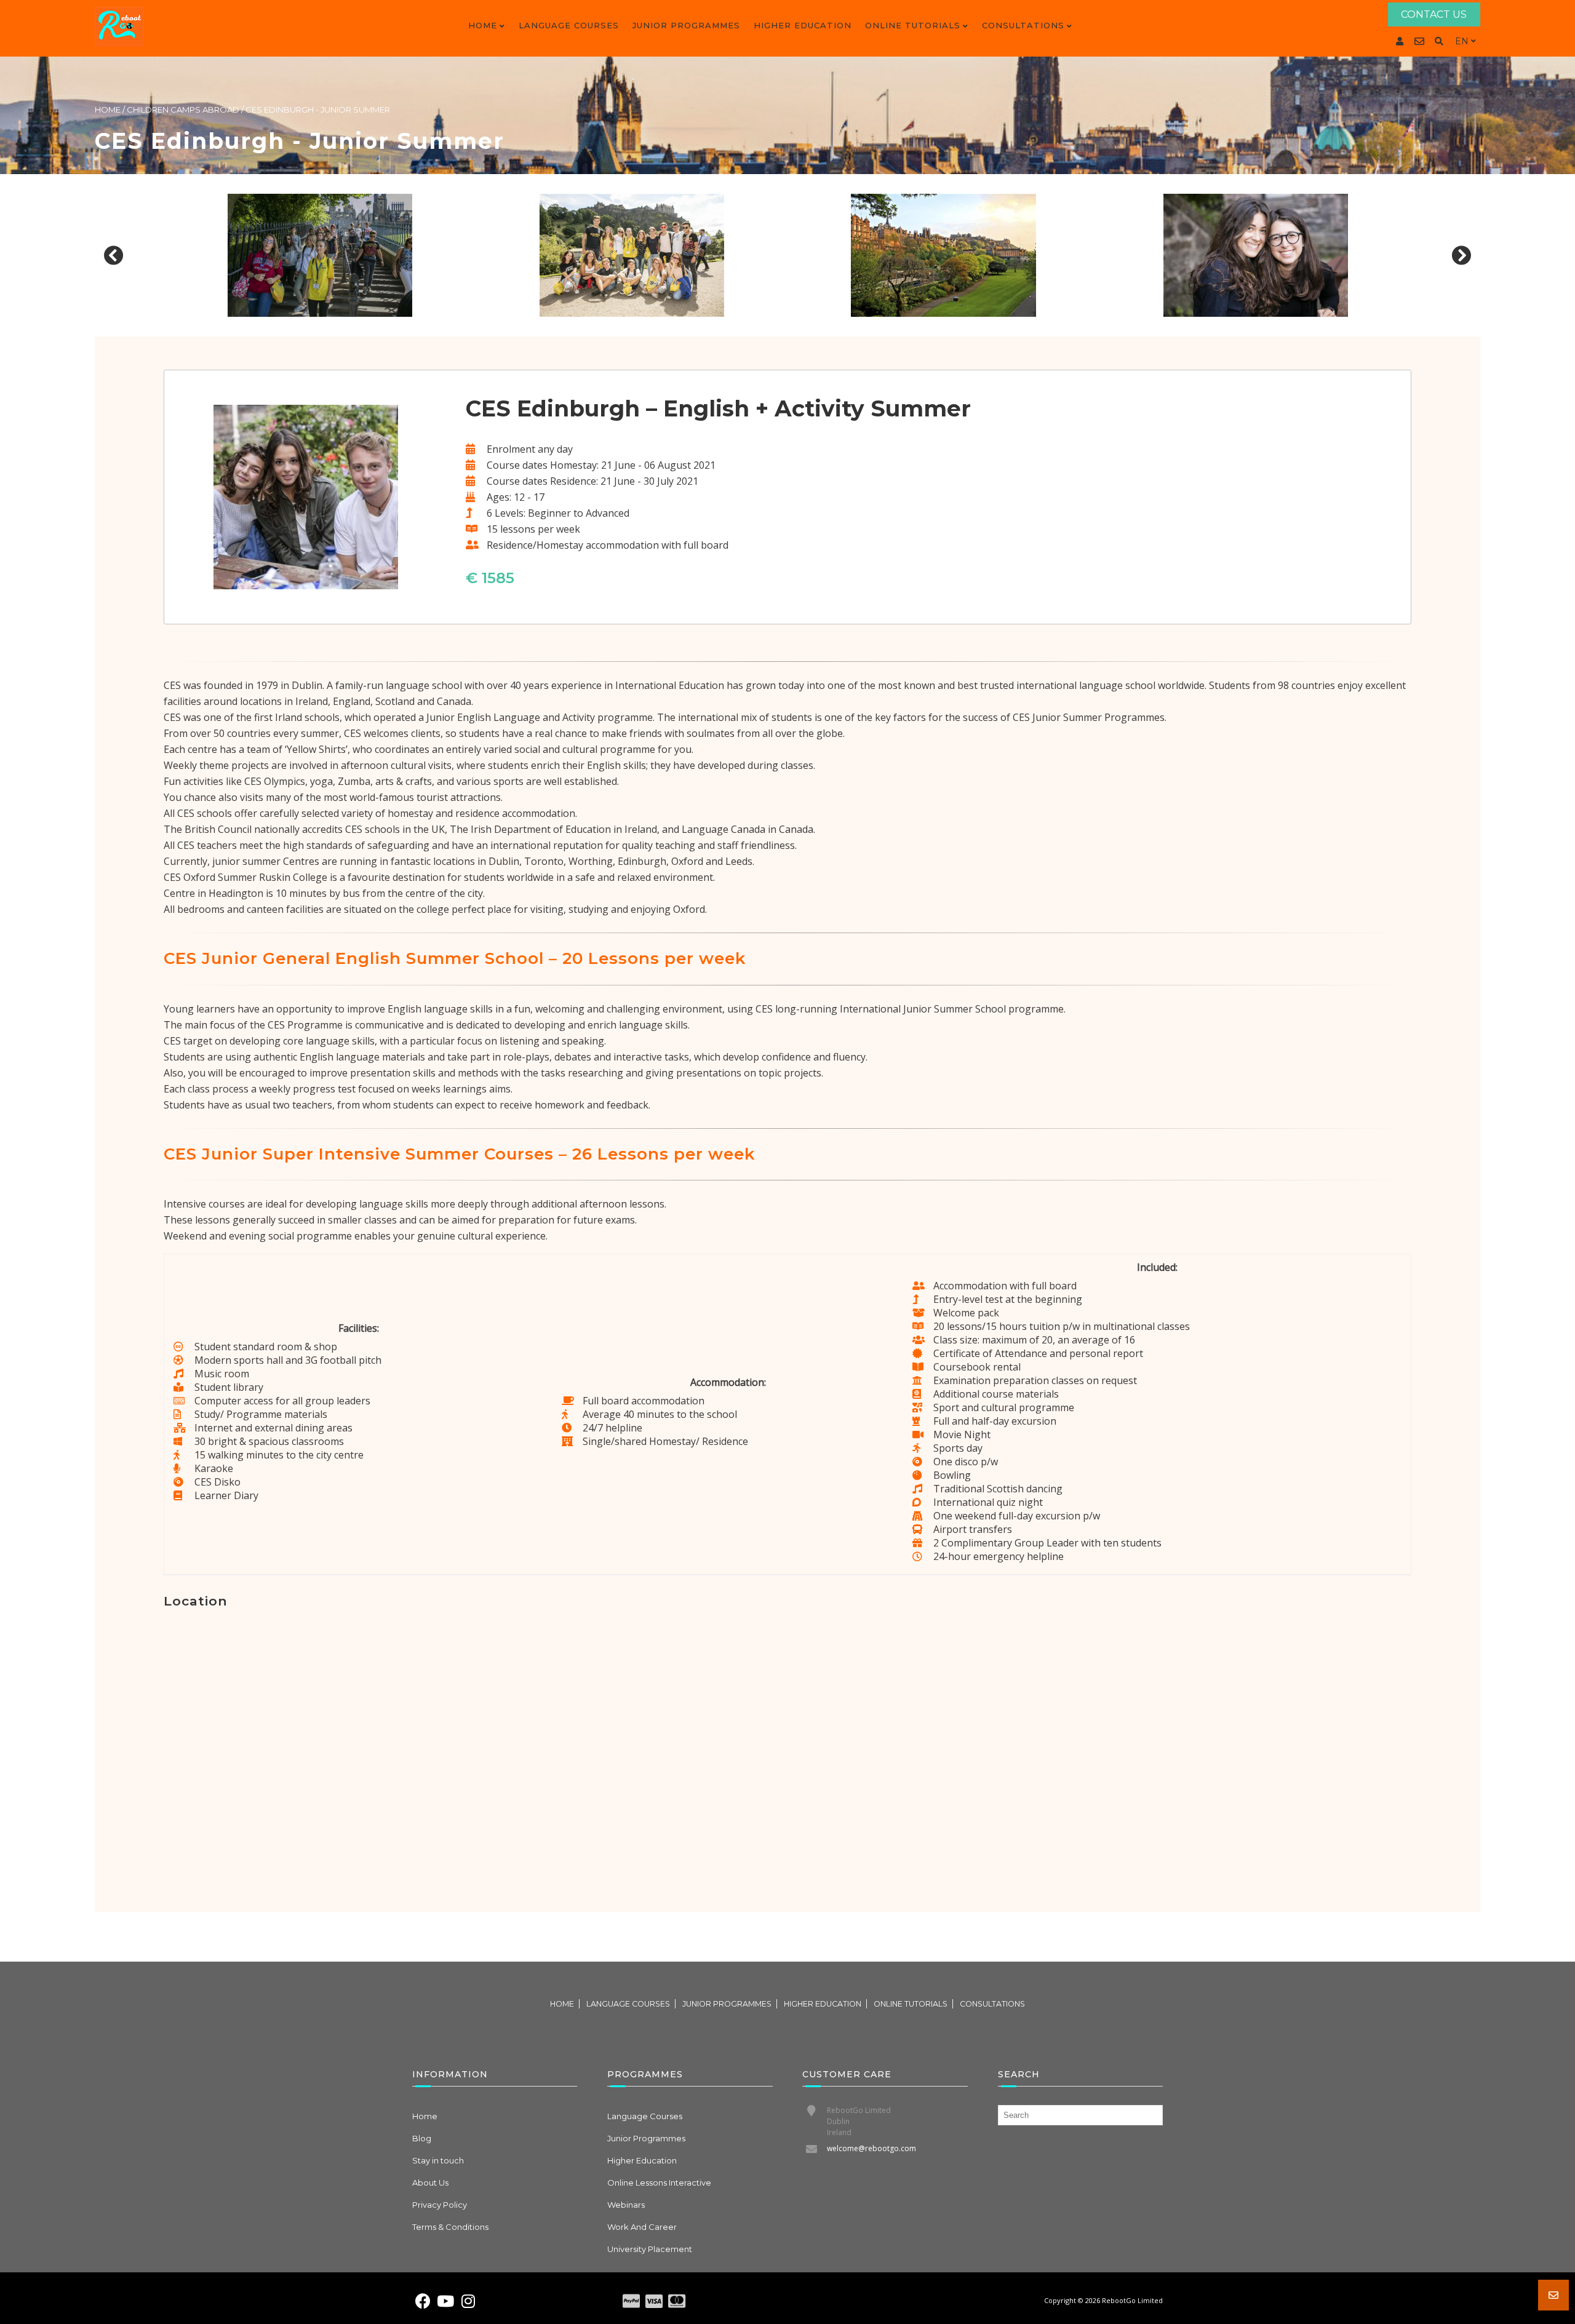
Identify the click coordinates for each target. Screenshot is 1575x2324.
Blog (422, 2138)
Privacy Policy (440, 2205)
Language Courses (569, 25)
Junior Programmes (686, 25)
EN (1462, 41)
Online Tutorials (913, 25)
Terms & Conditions (450, 2227)
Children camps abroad (183, 109)
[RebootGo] (119, 27)
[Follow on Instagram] (468, 2301)
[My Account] (1400, 41)
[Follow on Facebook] (423, 2301)
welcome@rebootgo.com (871, 2148)
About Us (430, 2183)
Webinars (626, 2205)
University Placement (650, 2249)
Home (483, 25)
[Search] (1439, 41)
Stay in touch (438, 2160)
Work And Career (642, 2227)
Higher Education (803, 25)
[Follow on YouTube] (445, 2301)
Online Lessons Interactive (659, 2183)
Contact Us (1434, 14)
